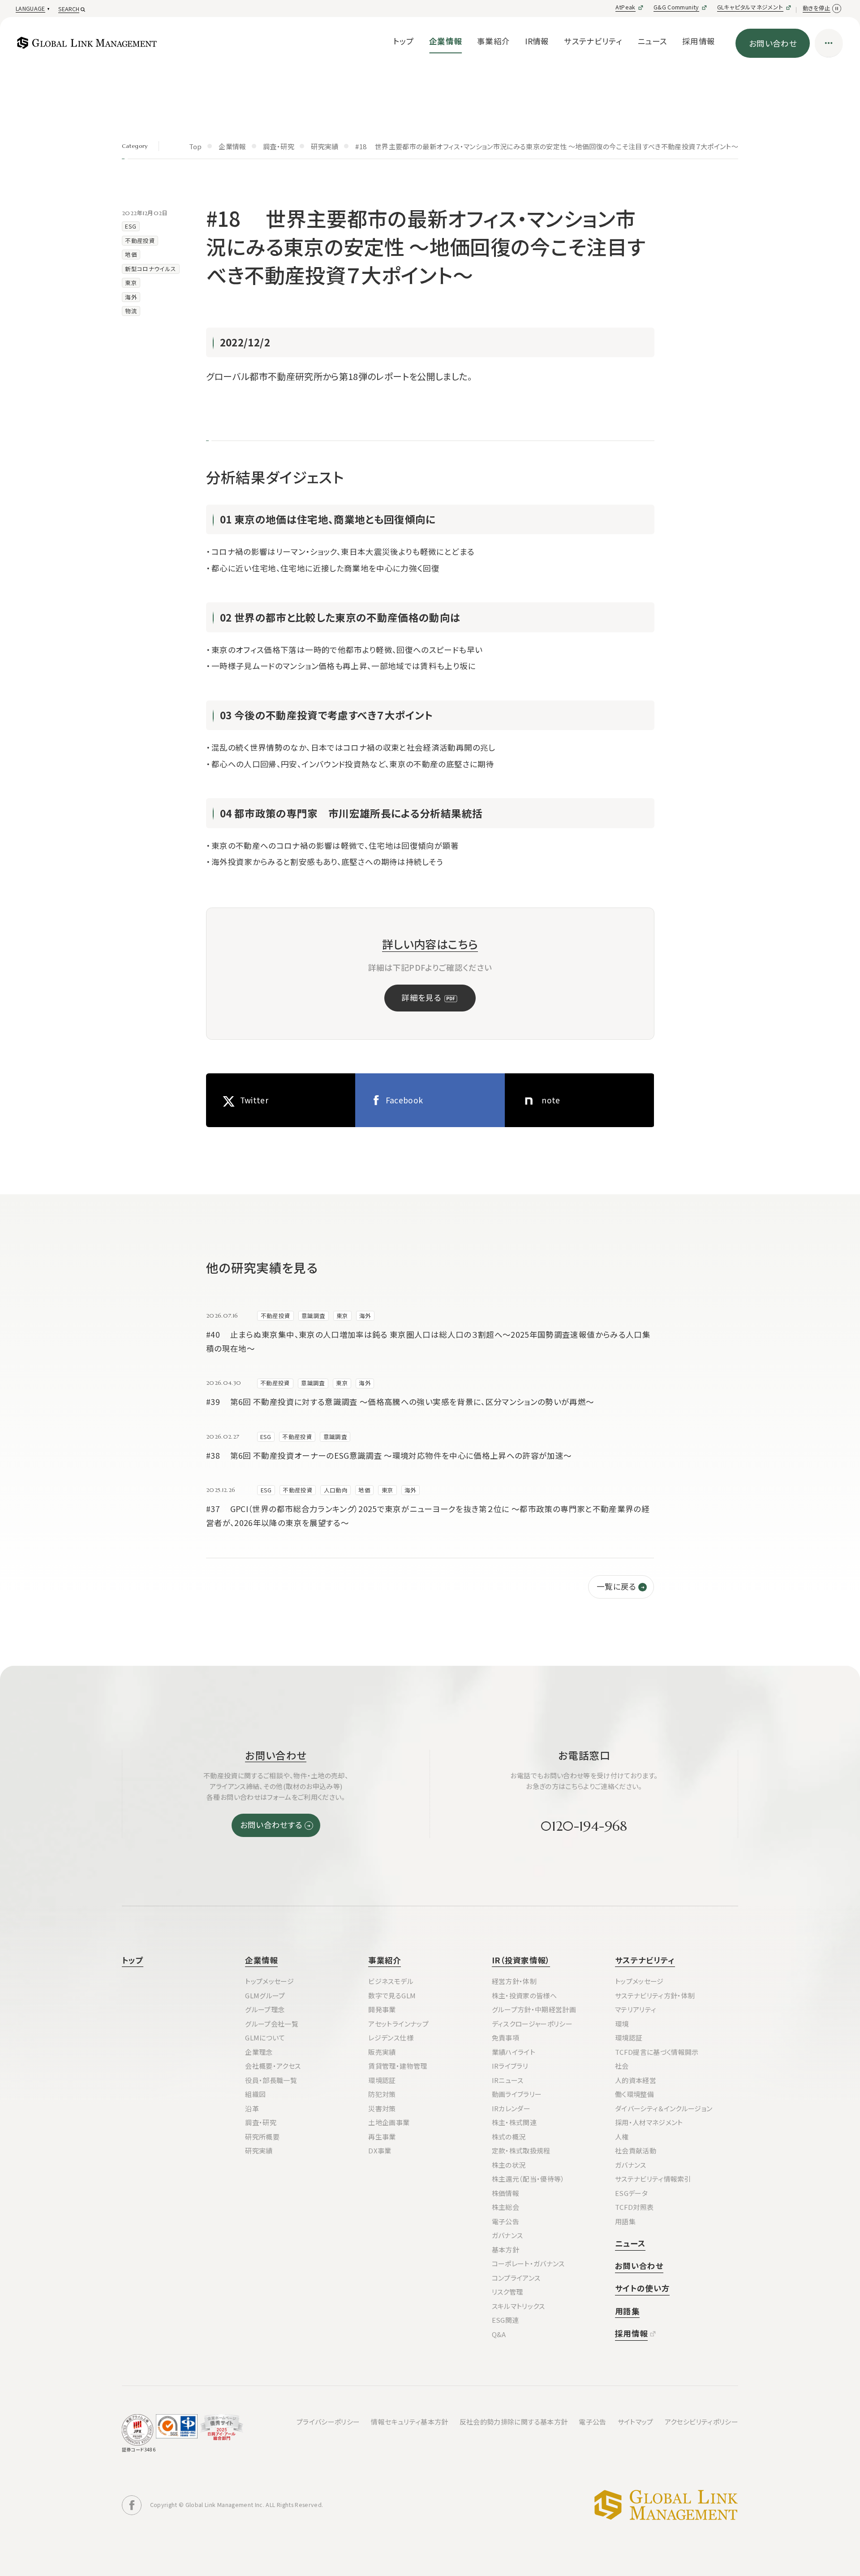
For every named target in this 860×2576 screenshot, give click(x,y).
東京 (131, 283)
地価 (131, 254)
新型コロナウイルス (150, 269)
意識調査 (313, 1316)
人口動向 (336, 1490)
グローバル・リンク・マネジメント (666, 2505)
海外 (131, 297)
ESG (131, 226)
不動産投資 (140, 240)
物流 (131, 311)
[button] (32, 9)
